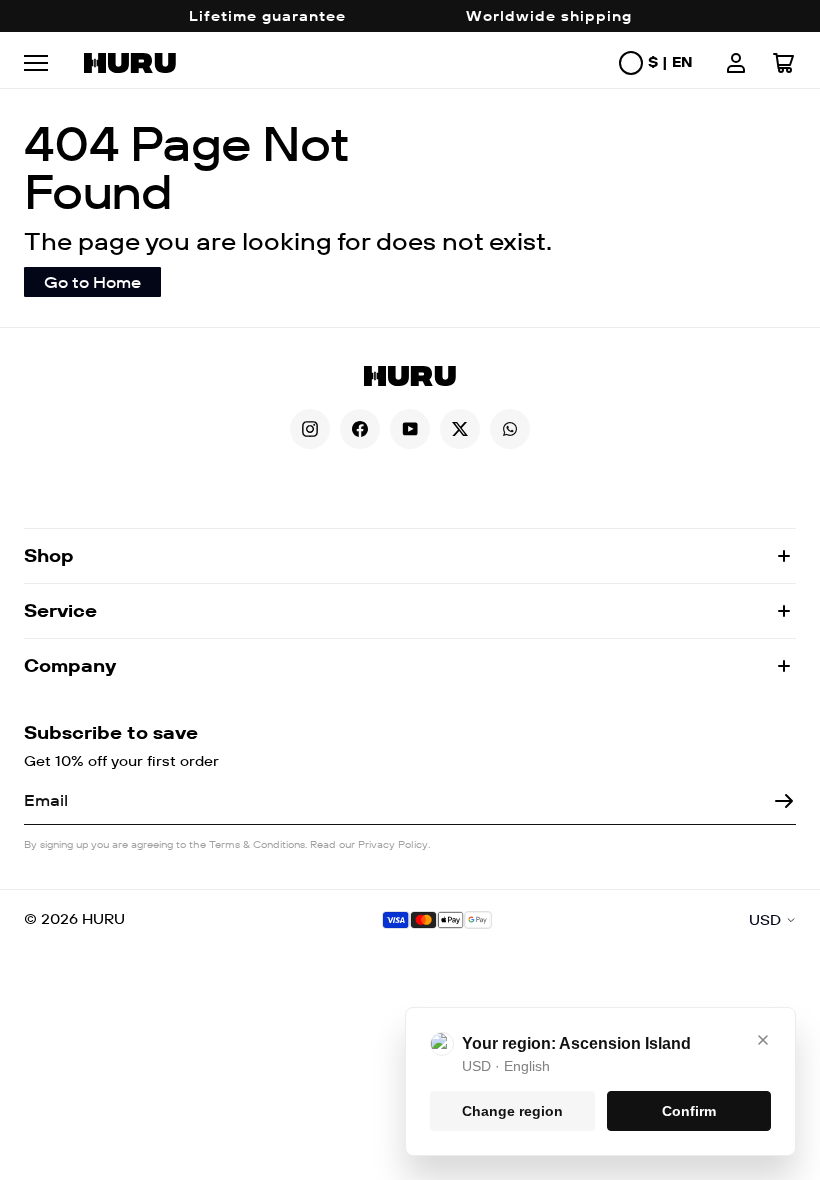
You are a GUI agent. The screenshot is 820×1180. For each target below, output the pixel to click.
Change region (512, 1111)
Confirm (689, 1111)
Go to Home (92, 282)
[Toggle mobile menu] (44, 63)
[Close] (763, 1040)
